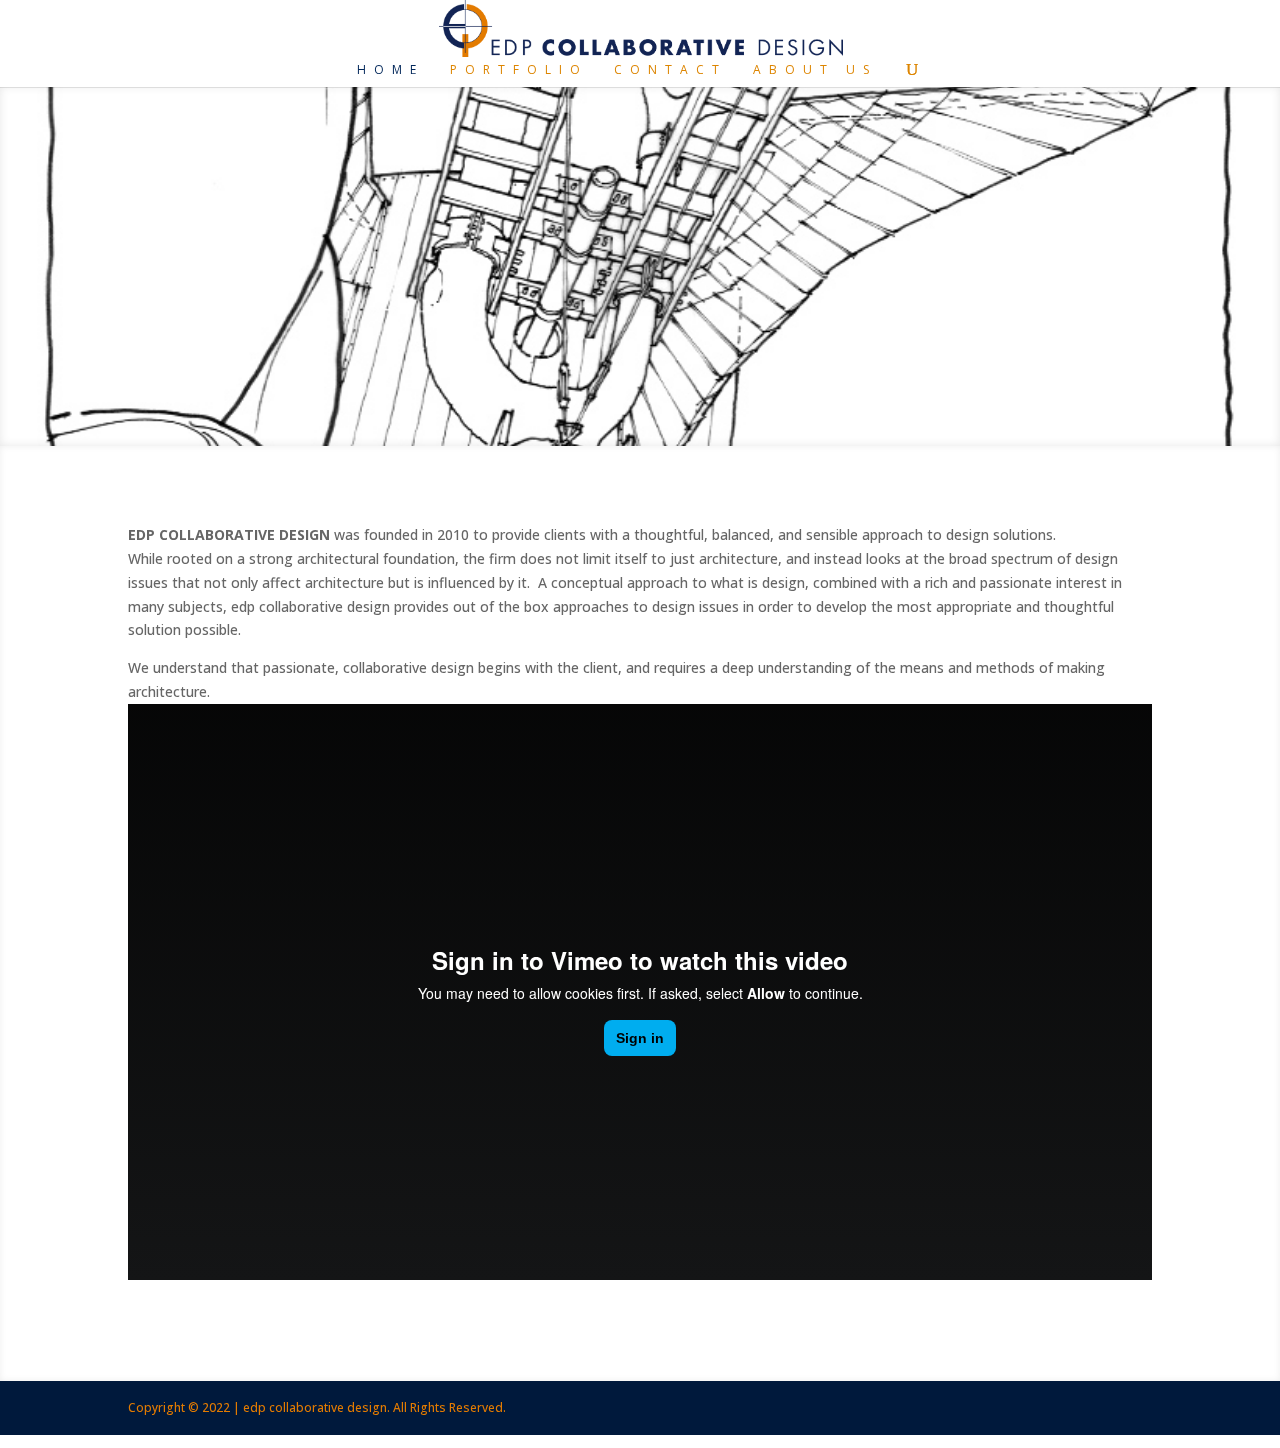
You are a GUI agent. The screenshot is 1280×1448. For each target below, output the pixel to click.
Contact (670, 70)
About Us (815, 70)
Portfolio (519, 70)
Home (390, 70)
